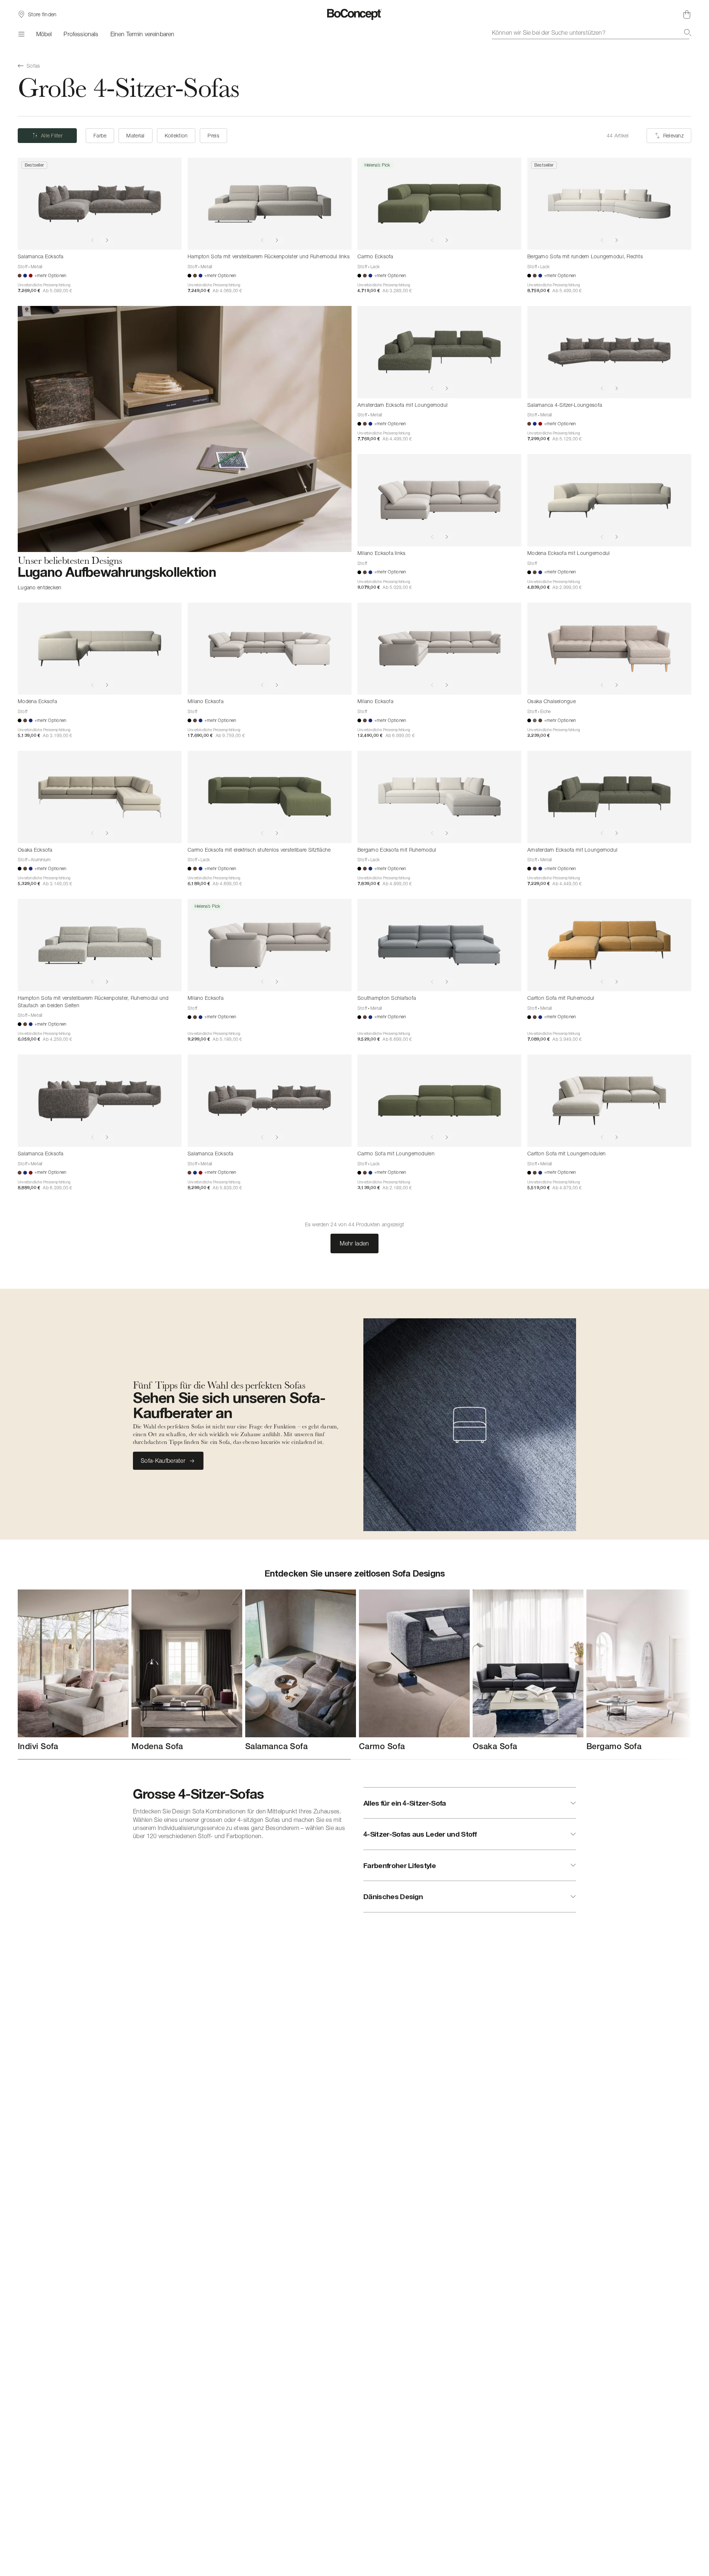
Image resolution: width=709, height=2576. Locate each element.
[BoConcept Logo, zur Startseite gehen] (355, 14)
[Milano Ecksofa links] (439, 500)
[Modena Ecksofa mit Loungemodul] (609, 500)
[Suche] (688, 33)
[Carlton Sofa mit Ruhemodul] (609, 945)
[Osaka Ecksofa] (100, 797)
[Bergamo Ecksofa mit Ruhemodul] (439, 797)
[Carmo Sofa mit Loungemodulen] (439, 1101)
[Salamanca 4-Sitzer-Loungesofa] (609, 352)
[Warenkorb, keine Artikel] (687, 14)
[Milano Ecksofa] (270, 649)
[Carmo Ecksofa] (439, 204)
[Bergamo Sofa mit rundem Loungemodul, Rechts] (609, 204)
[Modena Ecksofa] (100, 649)
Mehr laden (354, 1243)
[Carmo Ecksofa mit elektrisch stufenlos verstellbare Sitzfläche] (270, 797)
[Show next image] (107, 240)
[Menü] (21, 34)
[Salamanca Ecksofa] (100, 204)
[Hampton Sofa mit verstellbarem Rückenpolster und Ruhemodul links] (270, 204)
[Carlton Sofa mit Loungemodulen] (609, 1101)
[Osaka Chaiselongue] (609, 649)
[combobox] (592, 33)
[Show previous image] (92, 240)
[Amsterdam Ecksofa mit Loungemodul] (439, 352)
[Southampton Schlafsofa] (439, 945)
